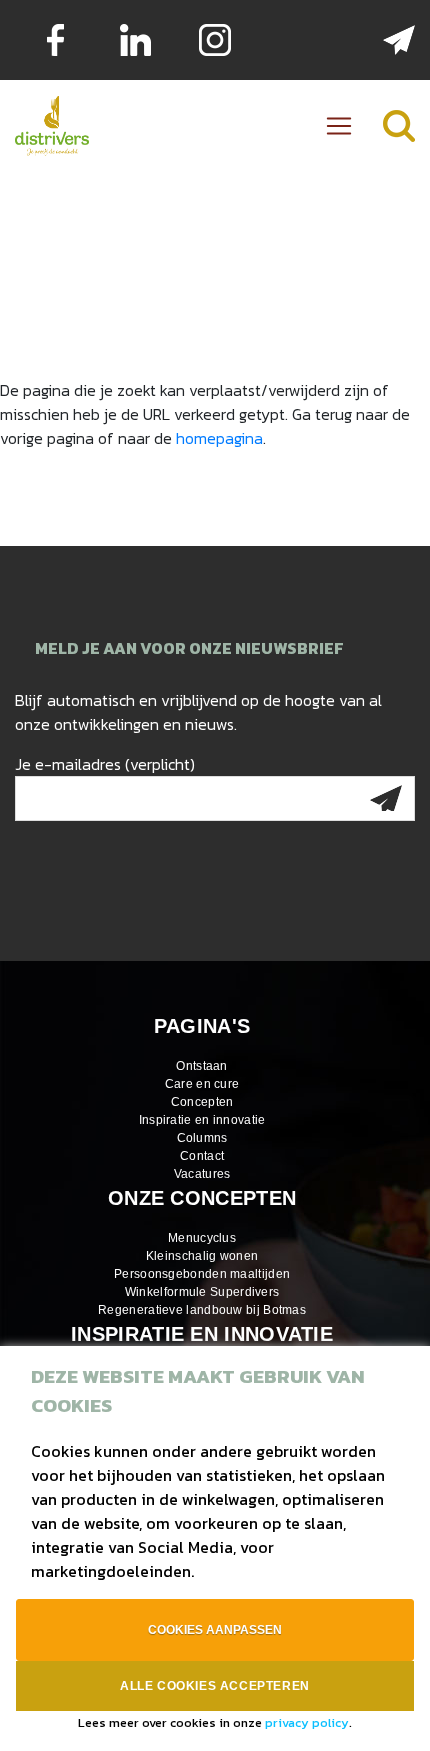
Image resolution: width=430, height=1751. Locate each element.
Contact (202, 1156)
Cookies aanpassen (215, 1630)
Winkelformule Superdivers (202, 1292)
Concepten (202, 1102)
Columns (202, 1138)
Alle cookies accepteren (215, 1686)
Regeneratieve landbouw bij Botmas (202, 1310)
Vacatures (202, 1174)
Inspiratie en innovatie (202, 1120)
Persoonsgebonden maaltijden (202, 1274)
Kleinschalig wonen (202, 1256)
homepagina (219, 438)
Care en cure (202, 1084)
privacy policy (307, 1722)
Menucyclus (202, 1238)
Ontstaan (201, 1066)
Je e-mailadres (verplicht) (105, 764)
